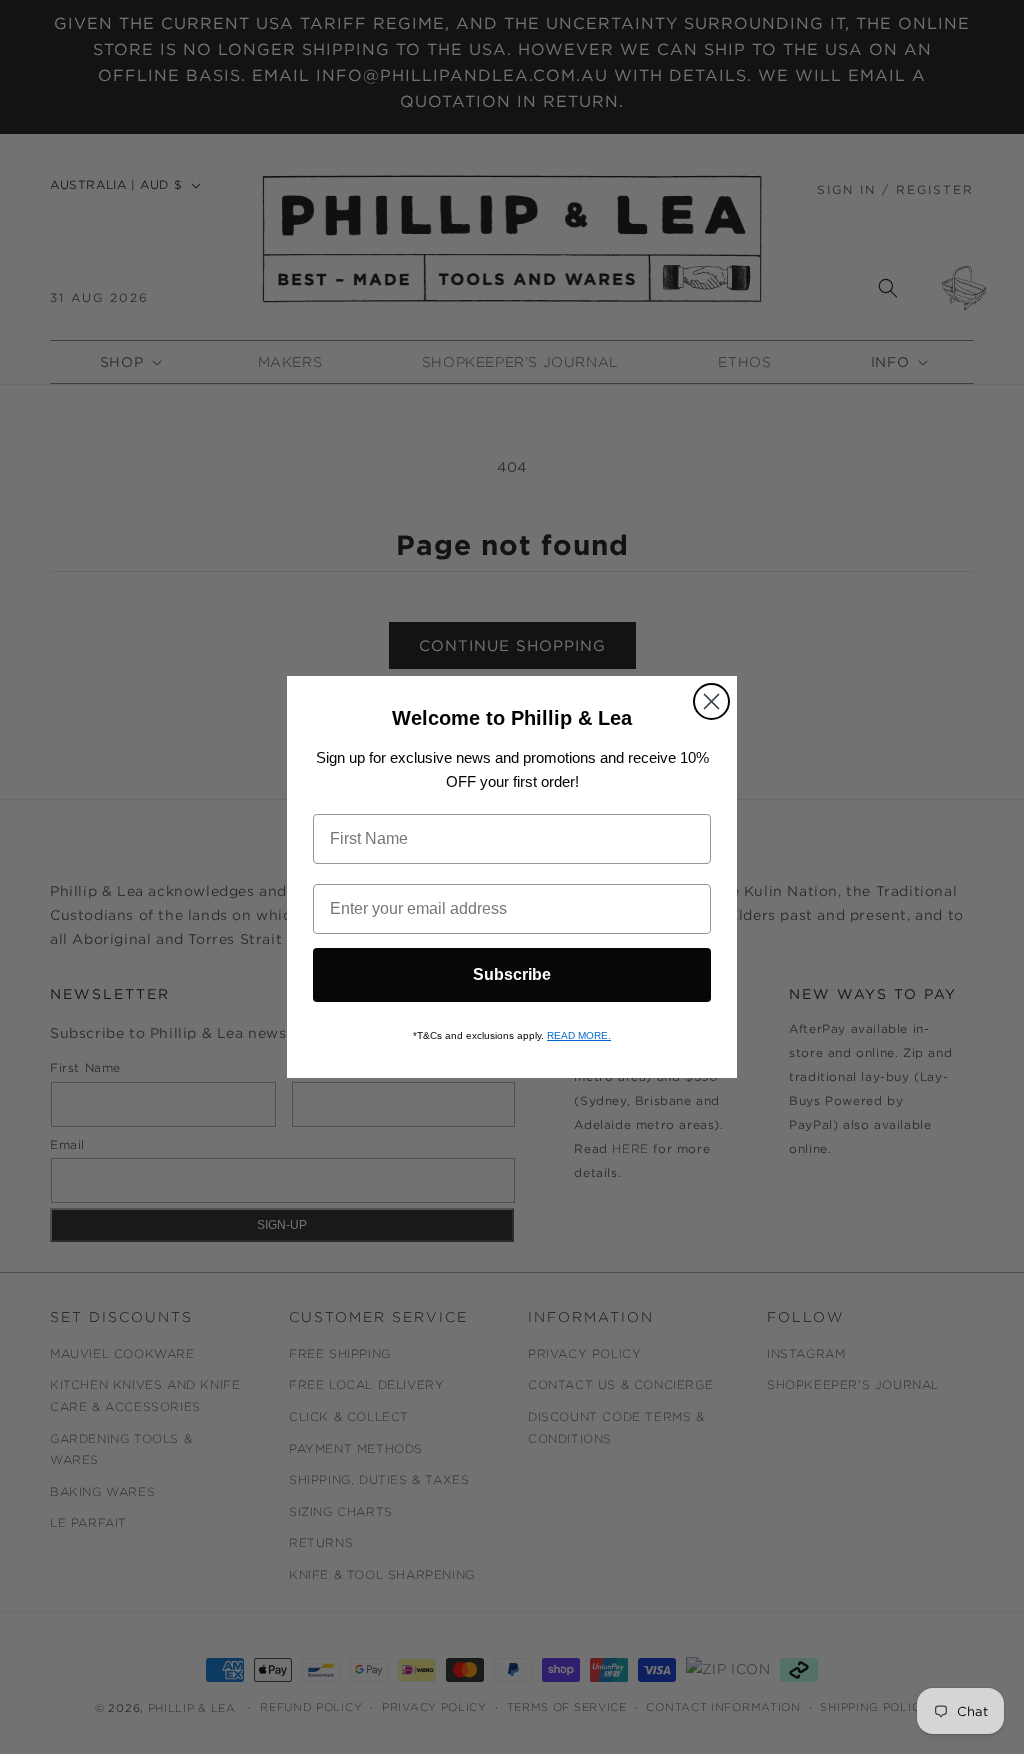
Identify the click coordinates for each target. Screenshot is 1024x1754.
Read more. (579, 1035)
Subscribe (512, 974)
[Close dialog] (711, 701)
